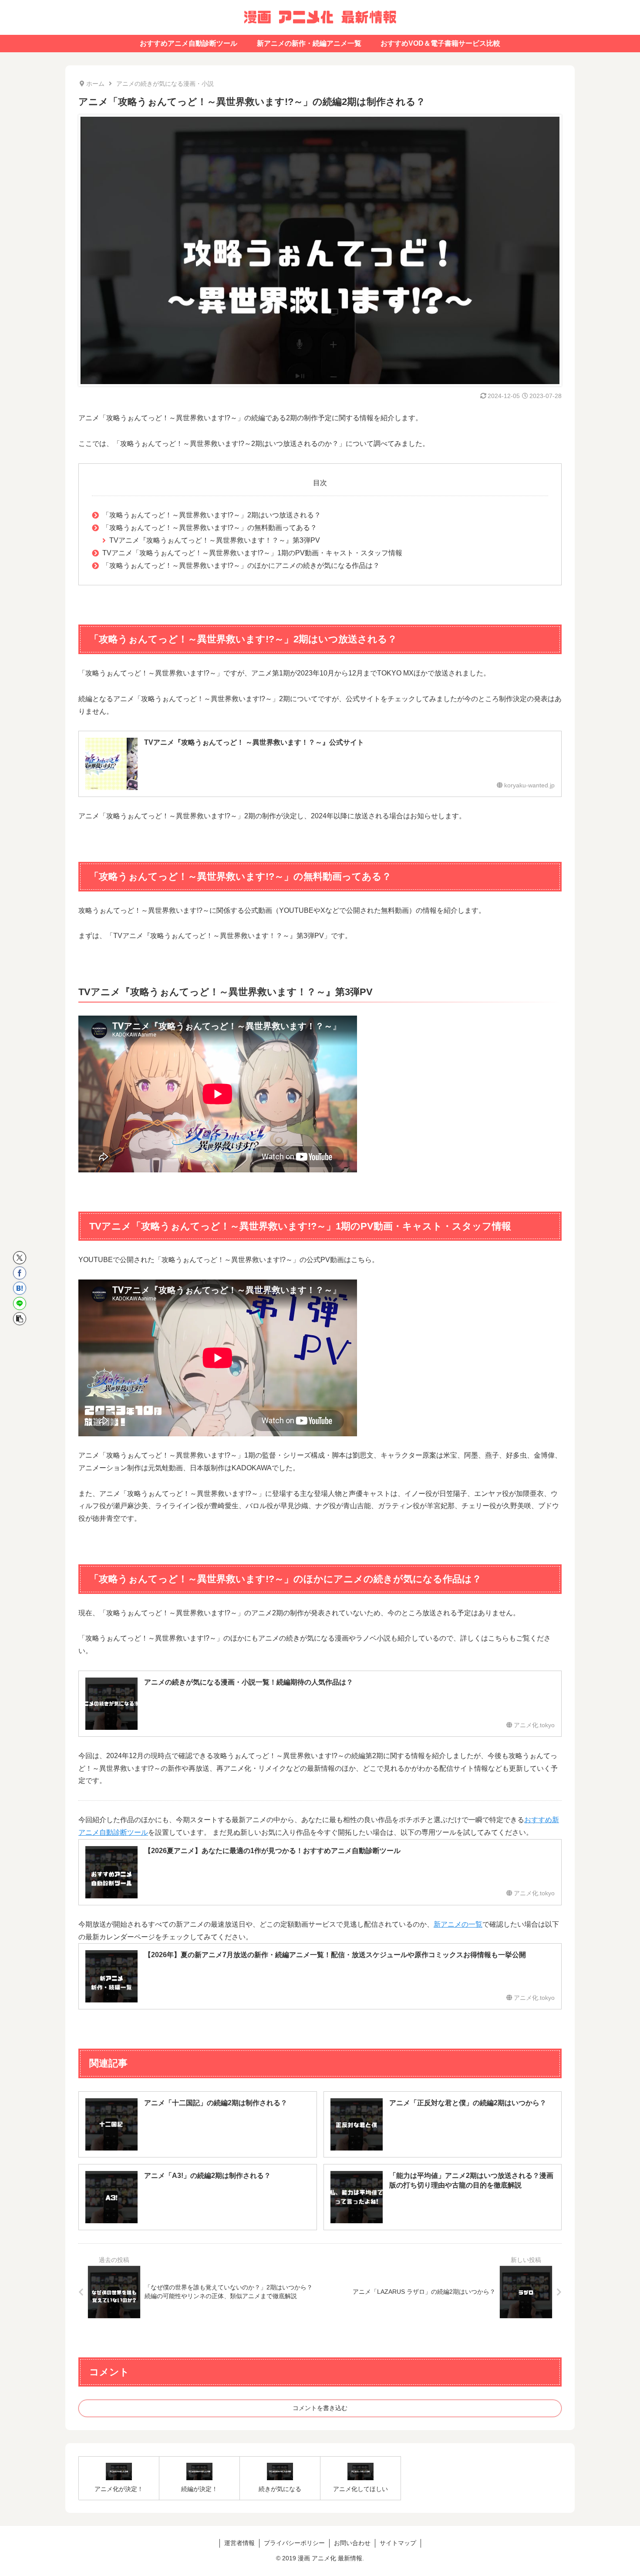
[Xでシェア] (20, 1258)
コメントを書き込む (320, 2408)
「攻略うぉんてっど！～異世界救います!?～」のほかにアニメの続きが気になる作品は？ (241, 566)
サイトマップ (398, 2543)
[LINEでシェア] (20, 1303)
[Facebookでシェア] (20, 1273)
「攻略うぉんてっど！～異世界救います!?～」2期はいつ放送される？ (212, 515)
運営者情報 (239, 2543)
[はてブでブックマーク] (20, 1288)
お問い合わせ (352, 2543)
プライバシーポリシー (294, 2543)
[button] (20, 1319)
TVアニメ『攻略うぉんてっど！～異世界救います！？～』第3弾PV (215, 540)
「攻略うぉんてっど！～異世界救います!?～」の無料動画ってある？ (210, 528)
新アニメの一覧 (458, 1924)
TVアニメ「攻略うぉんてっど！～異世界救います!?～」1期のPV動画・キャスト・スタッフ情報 (252, 553)
